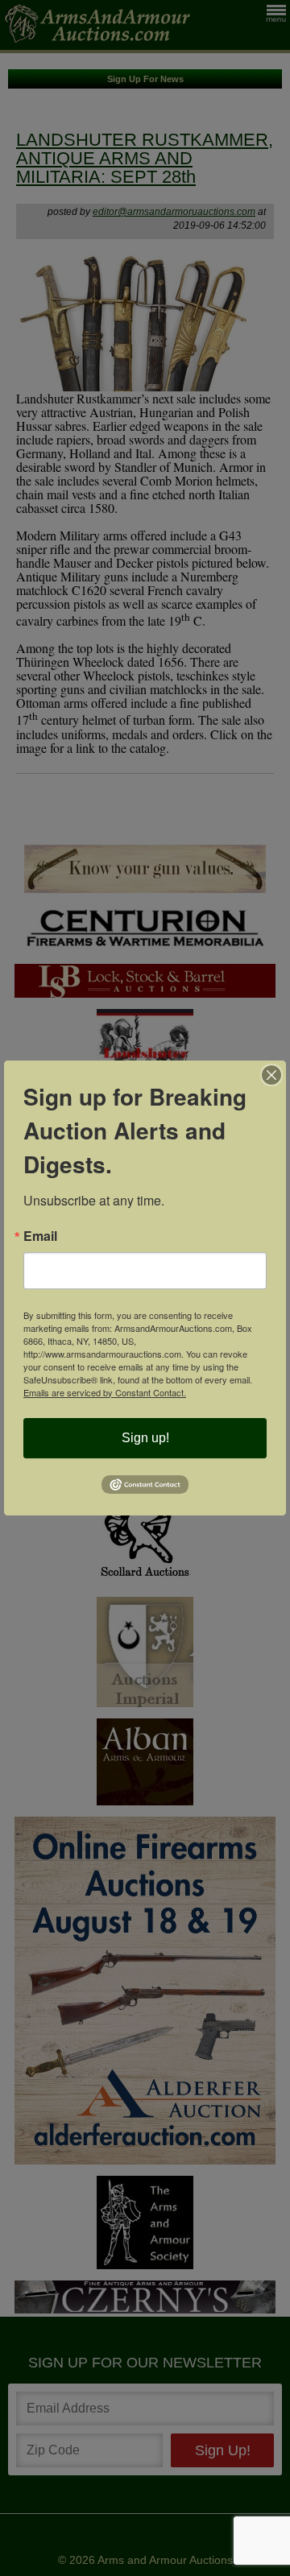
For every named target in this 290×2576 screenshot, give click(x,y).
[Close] (271, 1075)
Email (40, 1236)
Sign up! (145, 1438)
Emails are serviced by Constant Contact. (105, 1392)
